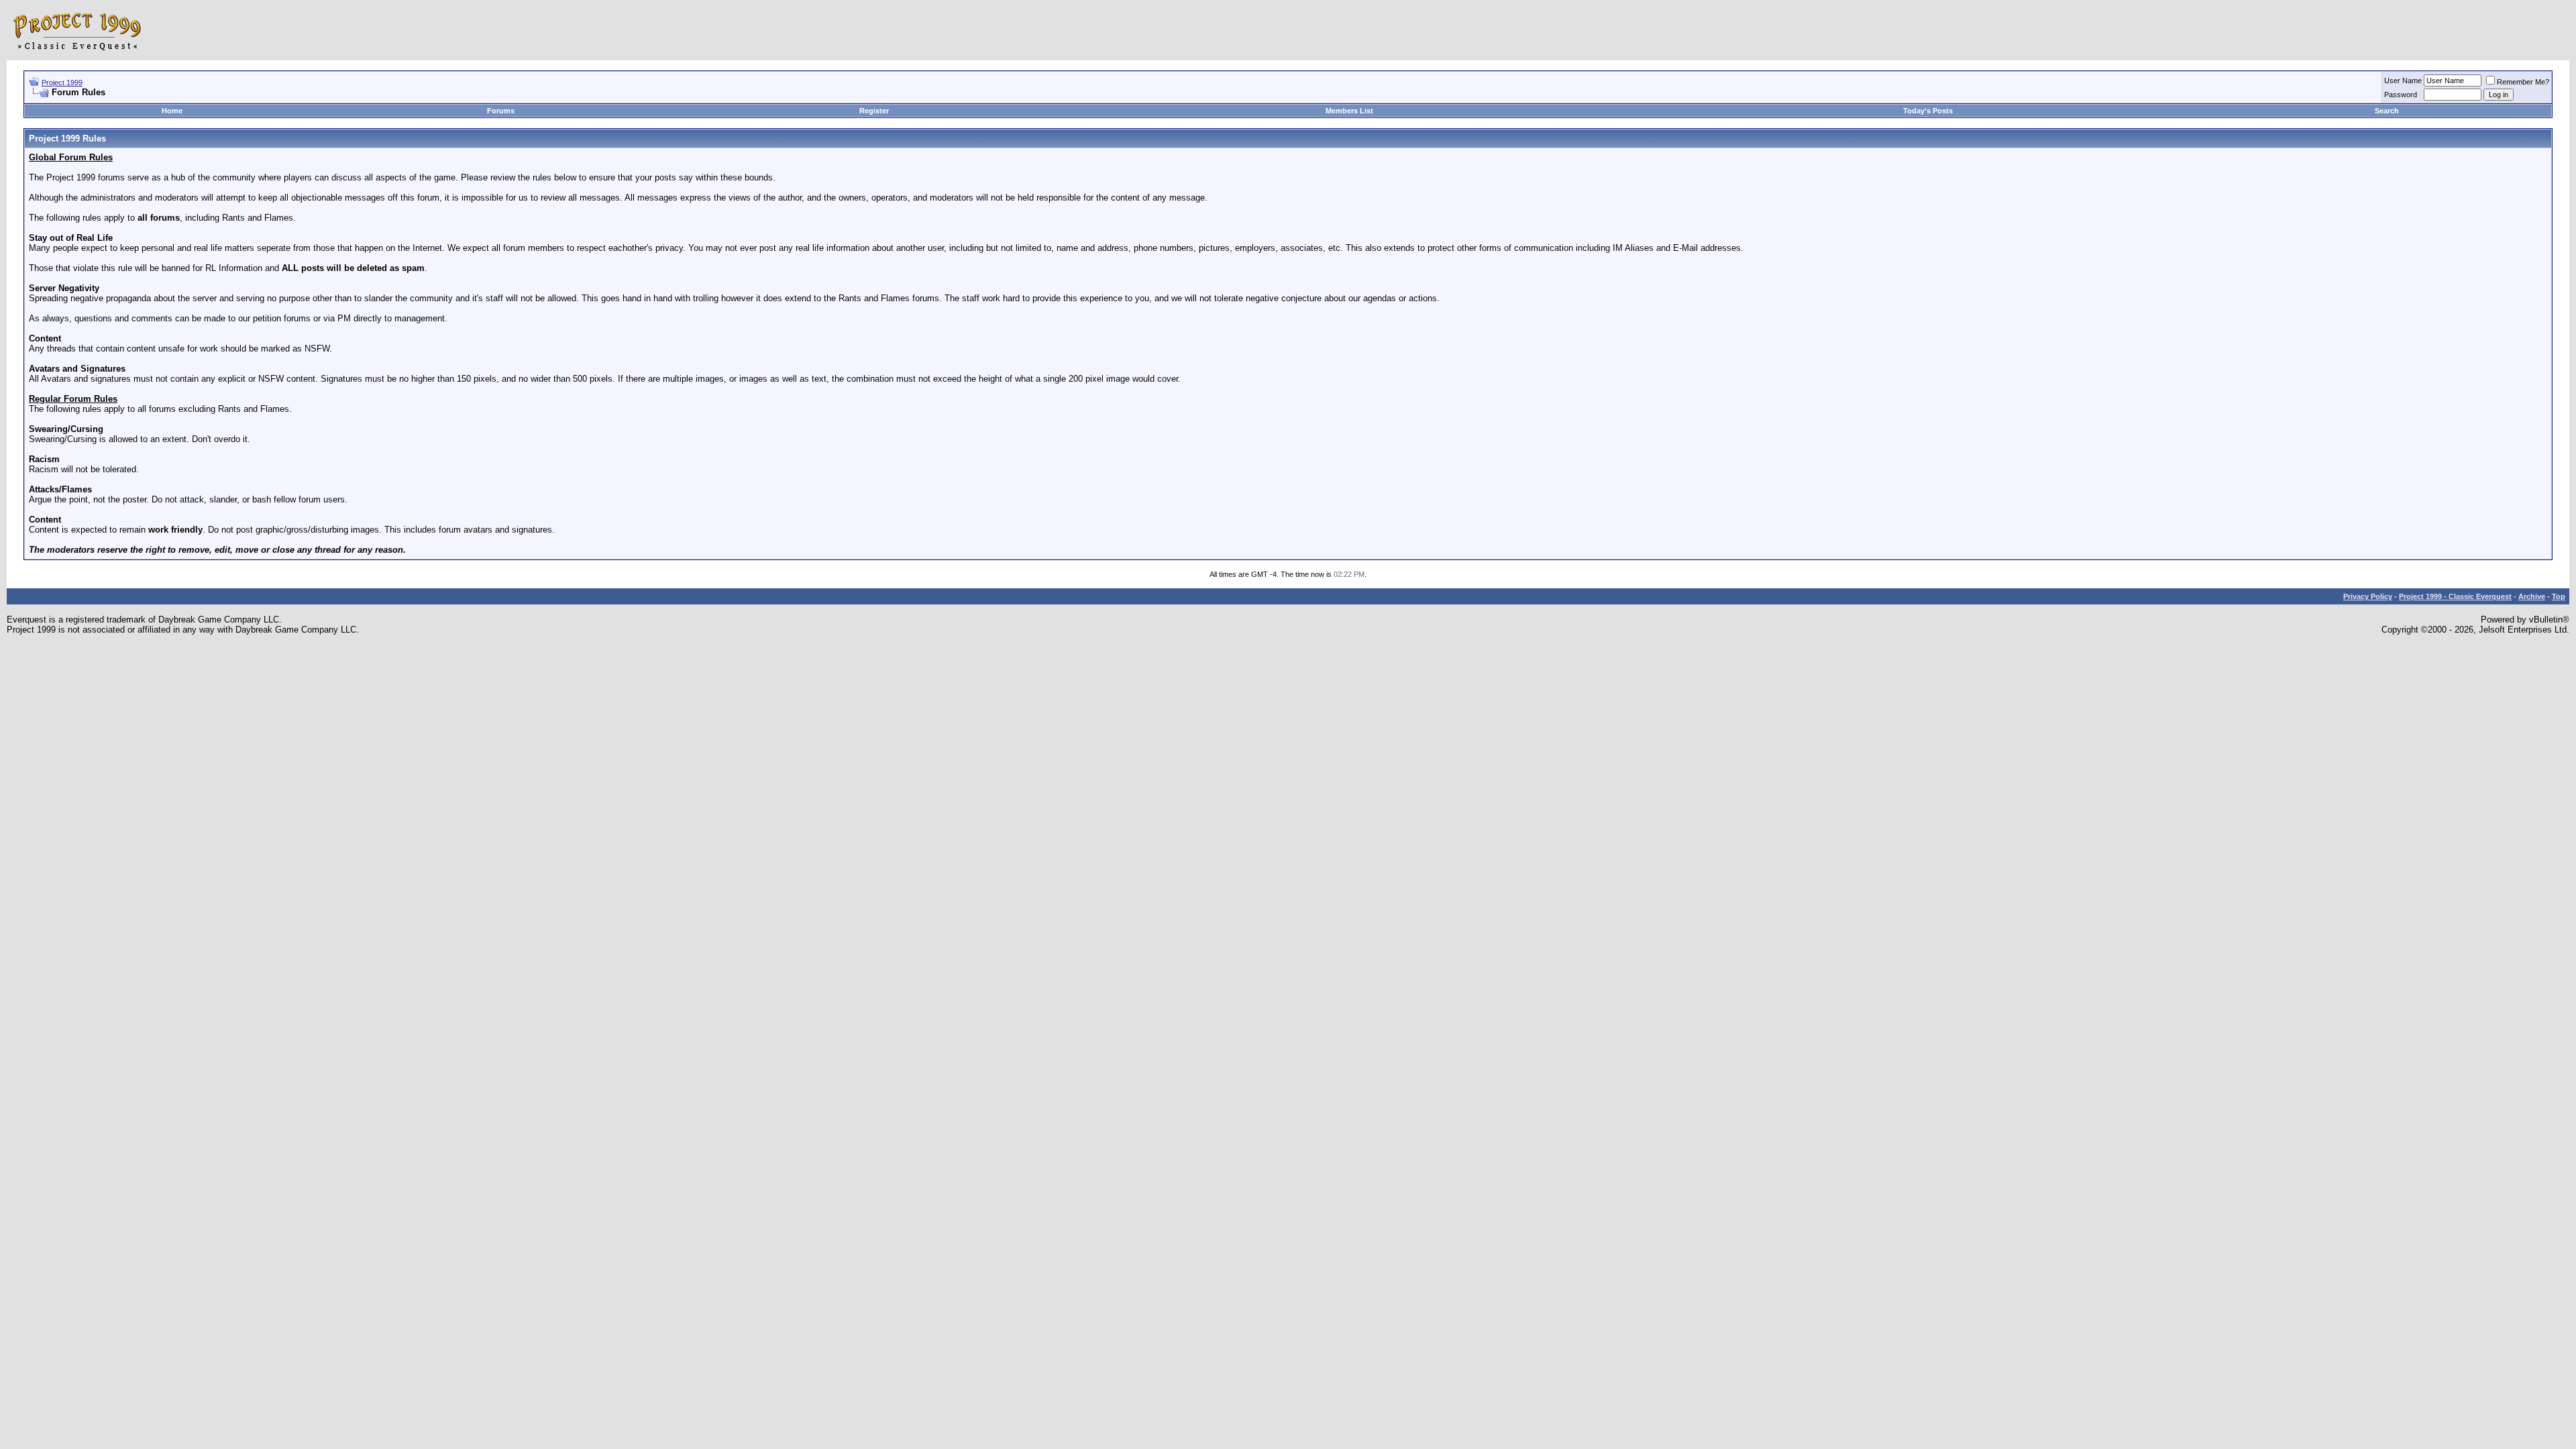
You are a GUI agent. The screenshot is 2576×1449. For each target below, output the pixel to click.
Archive (2532, 596)
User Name (2403, 80)
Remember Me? (2523, 82)
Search (2387, 111)
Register (874, 111)
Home (172, 111)
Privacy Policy (2368, 596)
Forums (501, 111)
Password (2401, 95)
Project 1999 (62, 83)
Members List (1349, 111)
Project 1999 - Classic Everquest (2455, 596)
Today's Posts (1928, 111)
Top (2559, 596)
